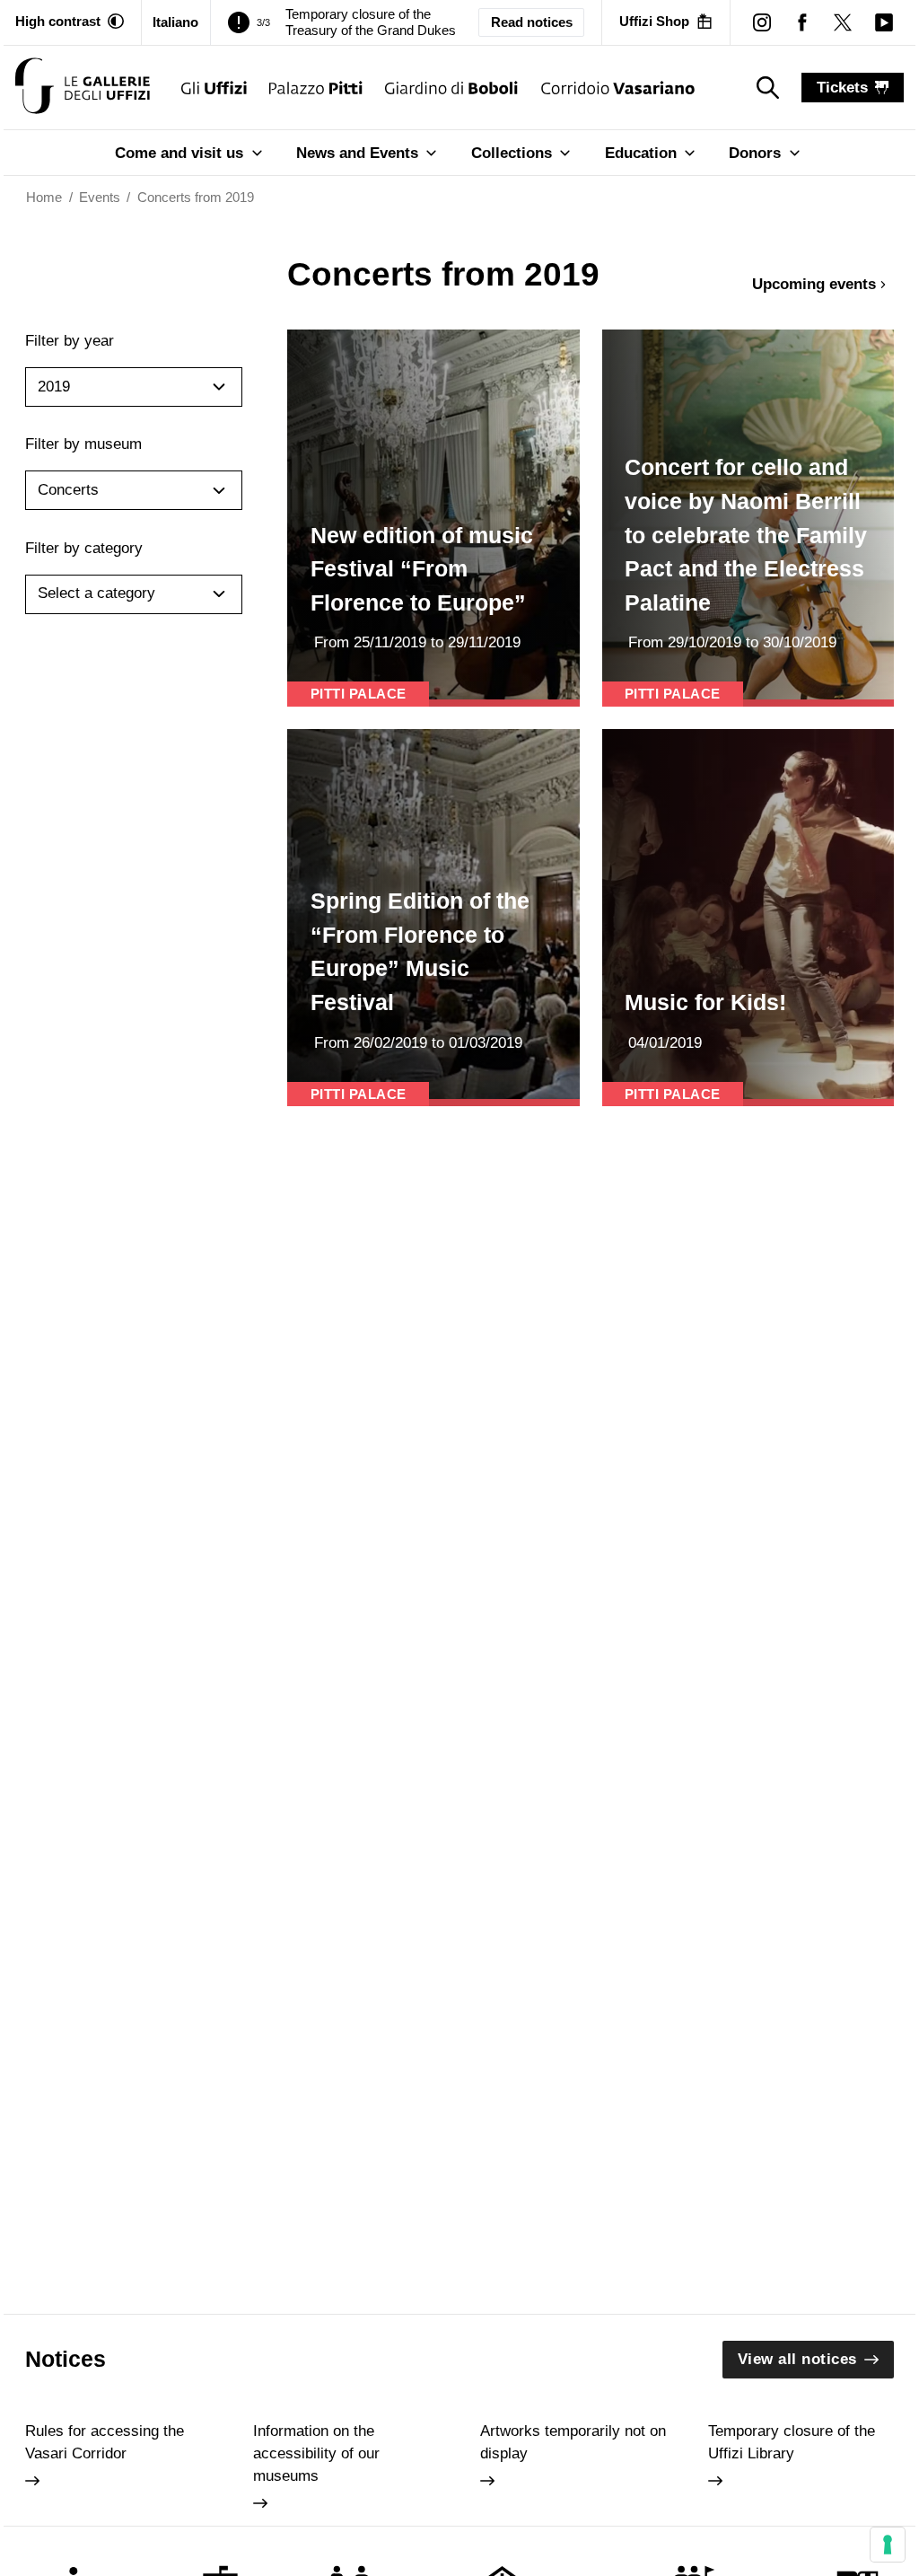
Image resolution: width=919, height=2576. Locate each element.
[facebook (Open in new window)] (803, 22)
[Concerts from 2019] (83, 88)
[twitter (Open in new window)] (843, 22)
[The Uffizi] (214, 88)
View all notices (797, 2359)
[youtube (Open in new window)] (884, 22)
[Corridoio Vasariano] (618, 88)
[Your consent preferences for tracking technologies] (888, 2545)
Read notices (532, 22)
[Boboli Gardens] (452, 88)
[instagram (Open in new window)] (761, 22)
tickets (842, 88)
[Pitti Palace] (316, 88)
